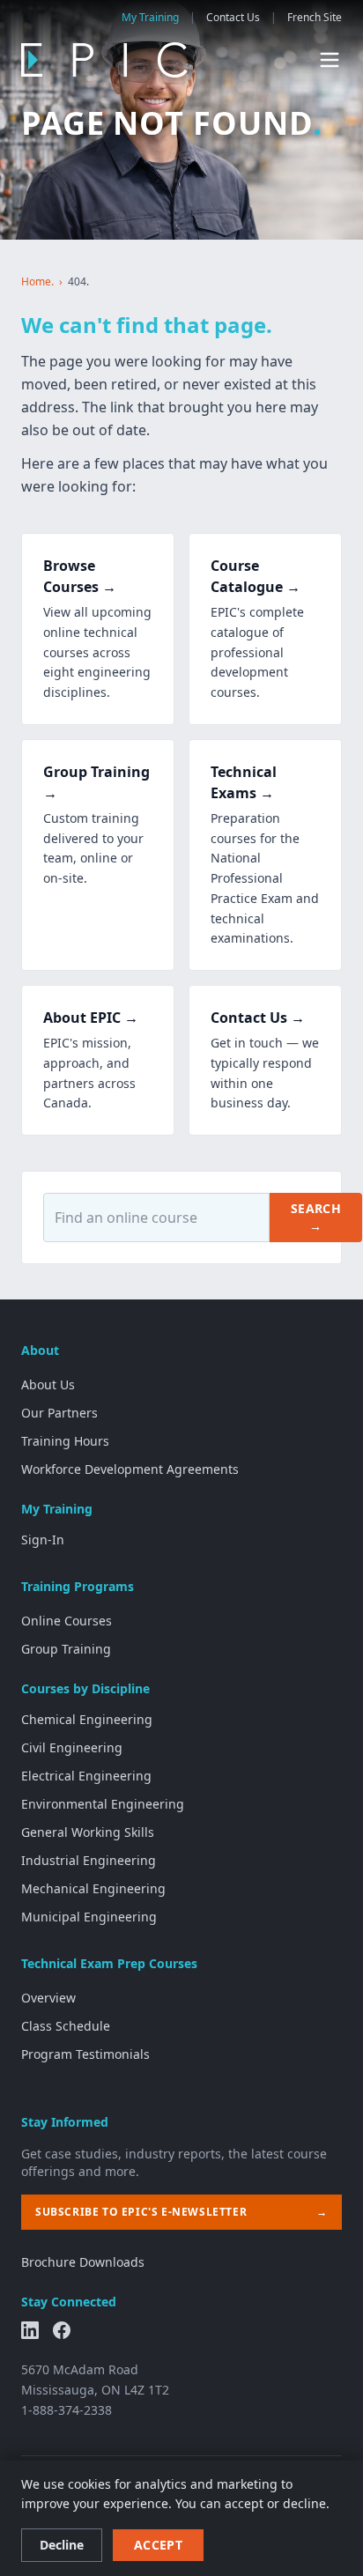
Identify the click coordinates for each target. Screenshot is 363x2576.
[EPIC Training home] (104, 60)
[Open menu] (330, 60)
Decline (62, 2545)
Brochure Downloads (83, 2262)
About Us (48, 1384)
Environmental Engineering (103, 1804)
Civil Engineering (72, 1747)
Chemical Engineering (87, 1719)
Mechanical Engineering (93, 1888)
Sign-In (43, 1540)
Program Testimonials (85, 2054)
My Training (150, 18)
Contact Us (233, 18)
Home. (37, 282)
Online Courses (67, 1621)
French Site (315, 18)
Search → (316, 1217)
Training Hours (65, 1441)
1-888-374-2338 (67, 2410)
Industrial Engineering (89, 1860)
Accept (158, 2545)
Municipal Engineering (89, 1917)
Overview (48, 1998)
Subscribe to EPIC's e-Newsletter (181, 2212)
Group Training (66, 1649)
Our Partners (59, 1413)
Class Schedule (66, 2026)
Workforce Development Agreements (130, 1469)
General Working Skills (88, 1832)
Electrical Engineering (86, 1776)
